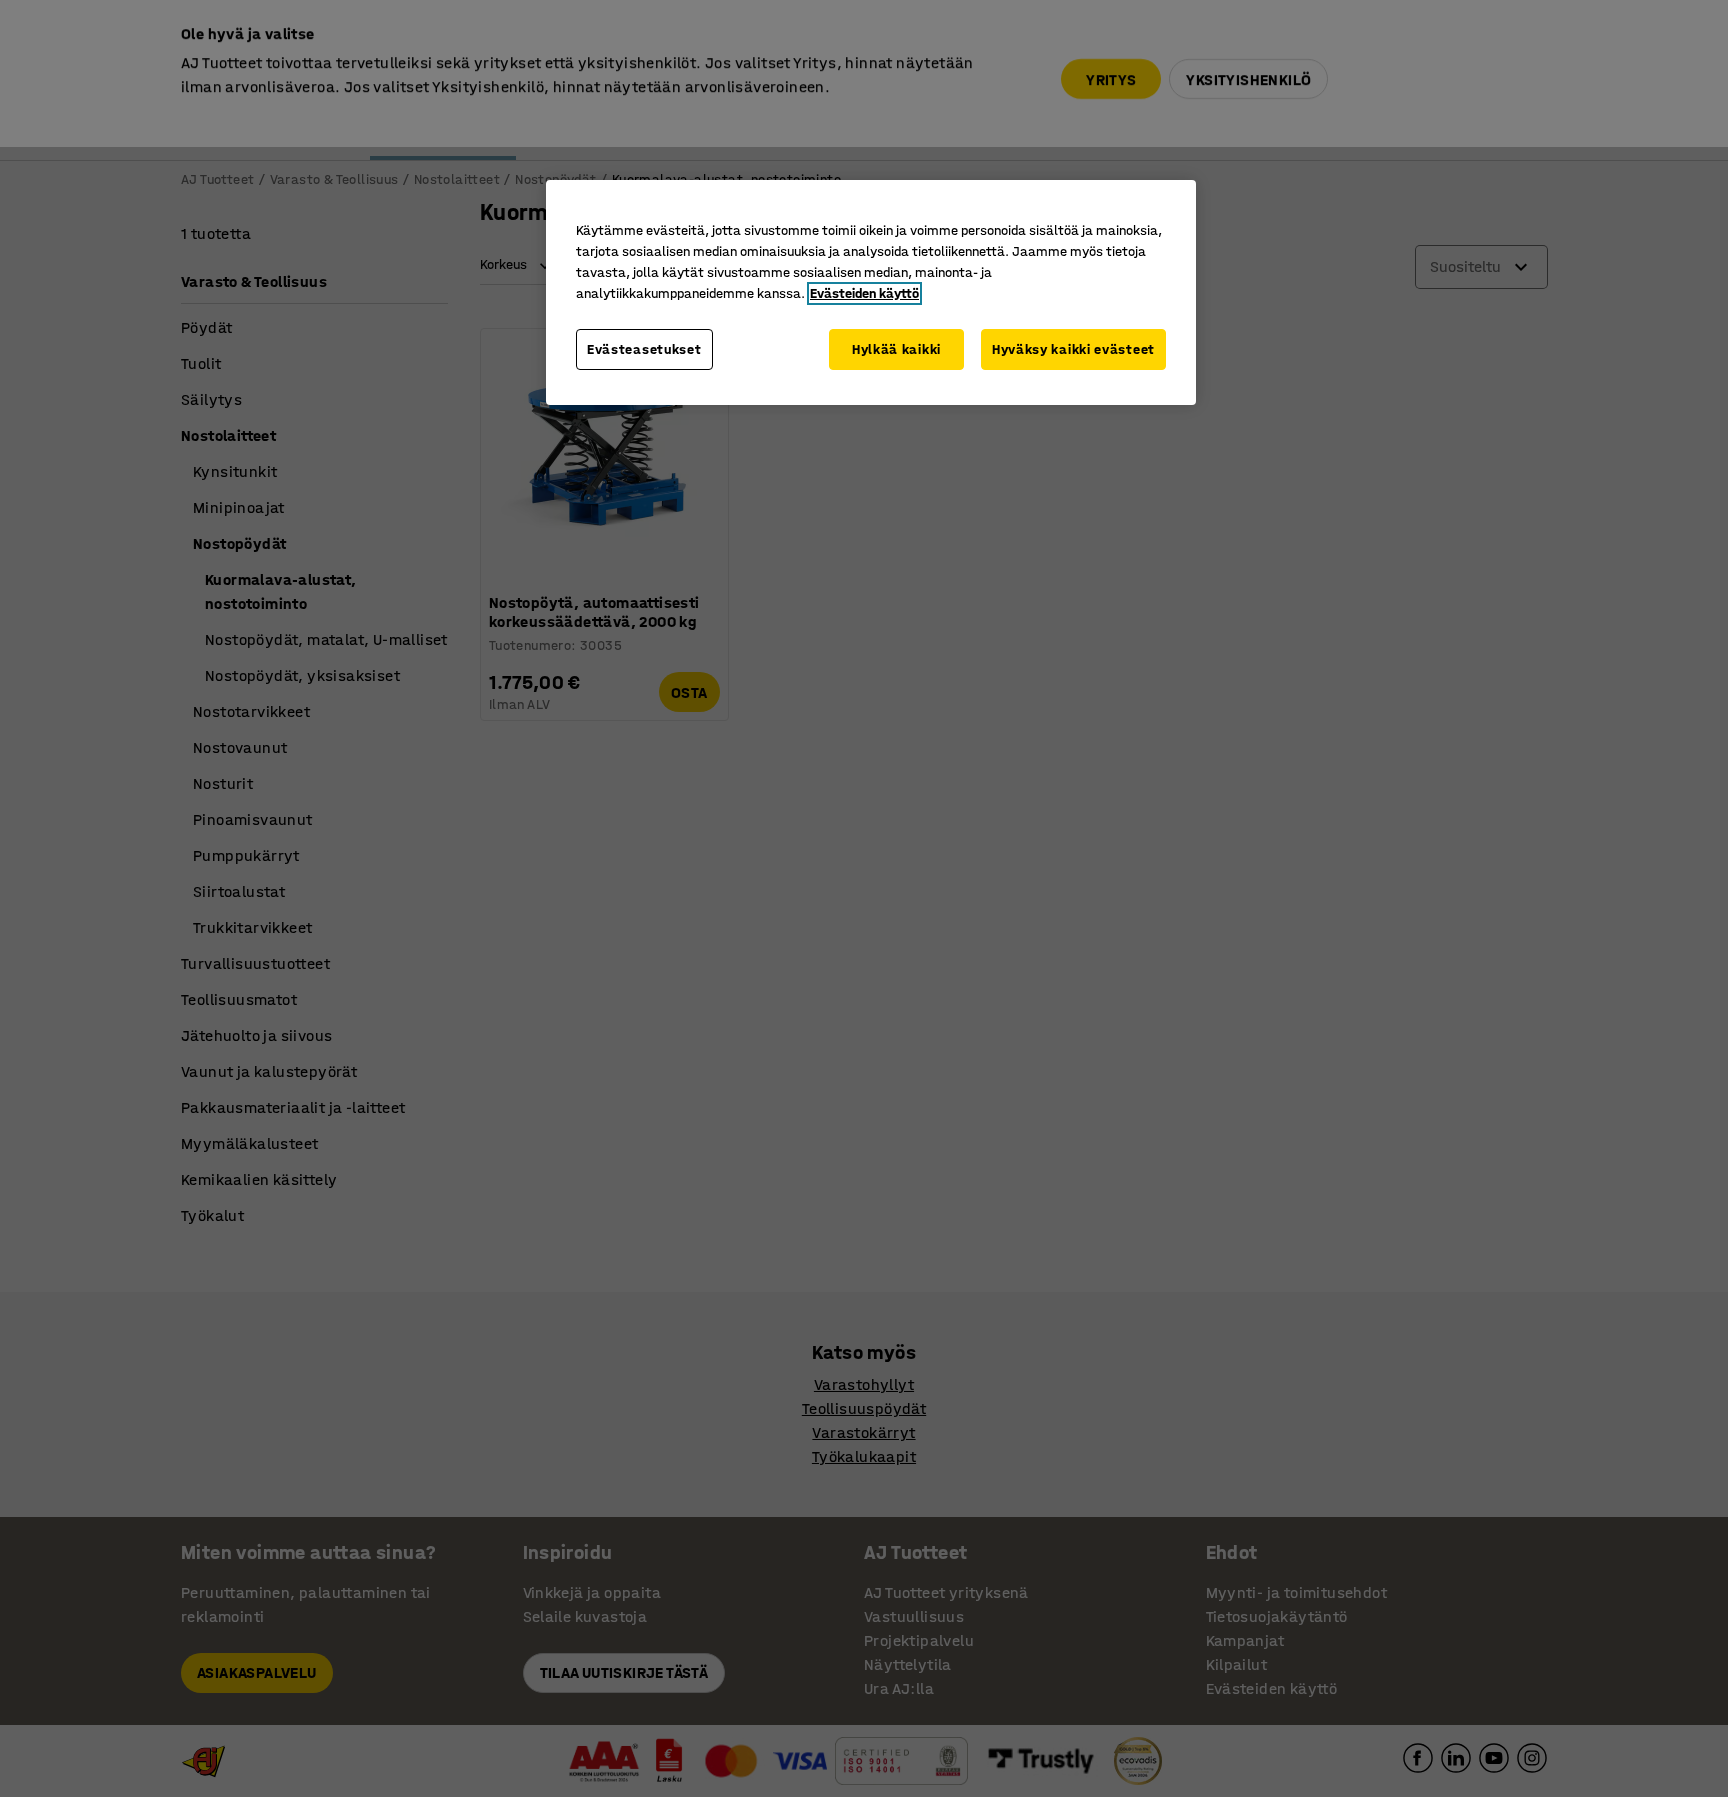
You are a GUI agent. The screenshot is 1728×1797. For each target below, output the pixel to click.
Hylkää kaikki (896, 349)
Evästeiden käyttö (864, 293)
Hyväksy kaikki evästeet (1073, 349)
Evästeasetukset (644, 349)
